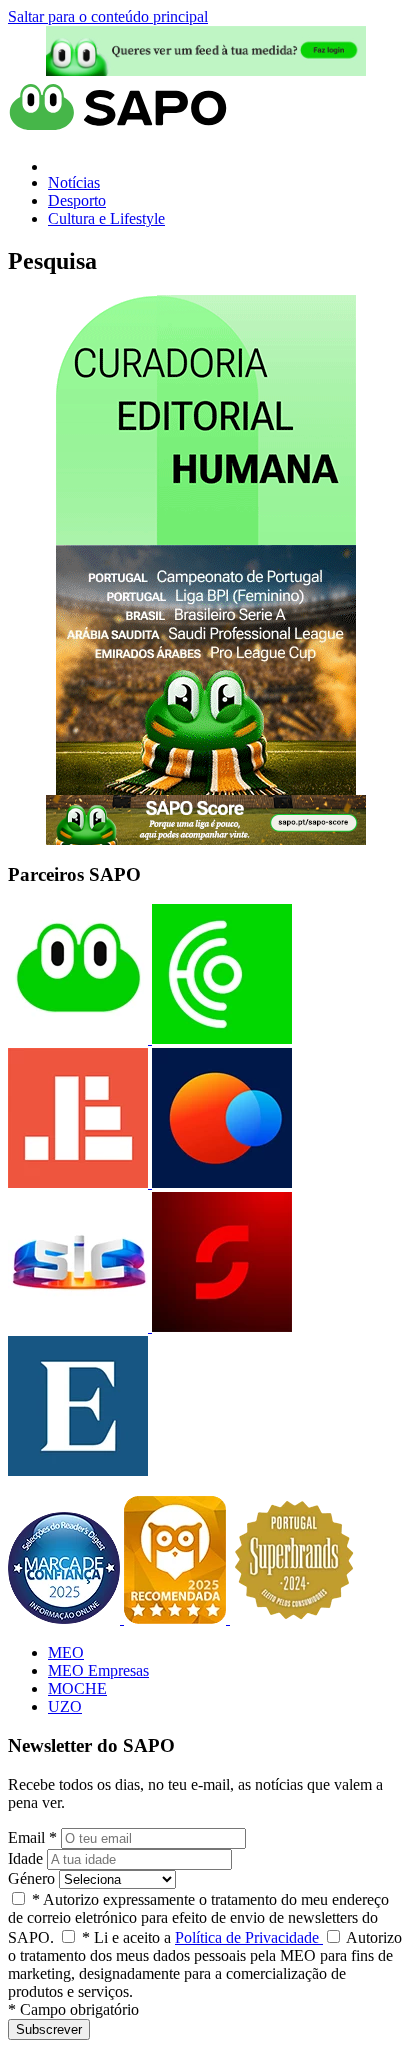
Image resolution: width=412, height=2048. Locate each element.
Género (31, 1878)
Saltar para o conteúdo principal (108, 16)
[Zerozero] (220, 1182)
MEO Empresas (98, 1670)
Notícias (74, 182)
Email (32, 1837)
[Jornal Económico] (78, 1182)
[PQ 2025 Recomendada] (177, 1618)
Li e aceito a (202, 1937)
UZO (65, 1706)
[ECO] (220, 1038)
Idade (25, 1858)
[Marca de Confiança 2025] (66, 1618)
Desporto (77, 200)
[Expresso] (78, 1470)
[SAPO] (78, 1038)
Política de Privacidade (249, 1937)
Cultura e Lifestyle (106, 218)
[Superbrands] (294, 1618)
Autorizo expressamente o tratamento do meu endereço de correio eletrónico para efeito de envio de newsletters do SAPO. (198, 1918)
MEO (66, 1652)
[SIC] (78, 1326)
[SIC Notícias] (220, 1326)
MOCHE (77, 1688)
